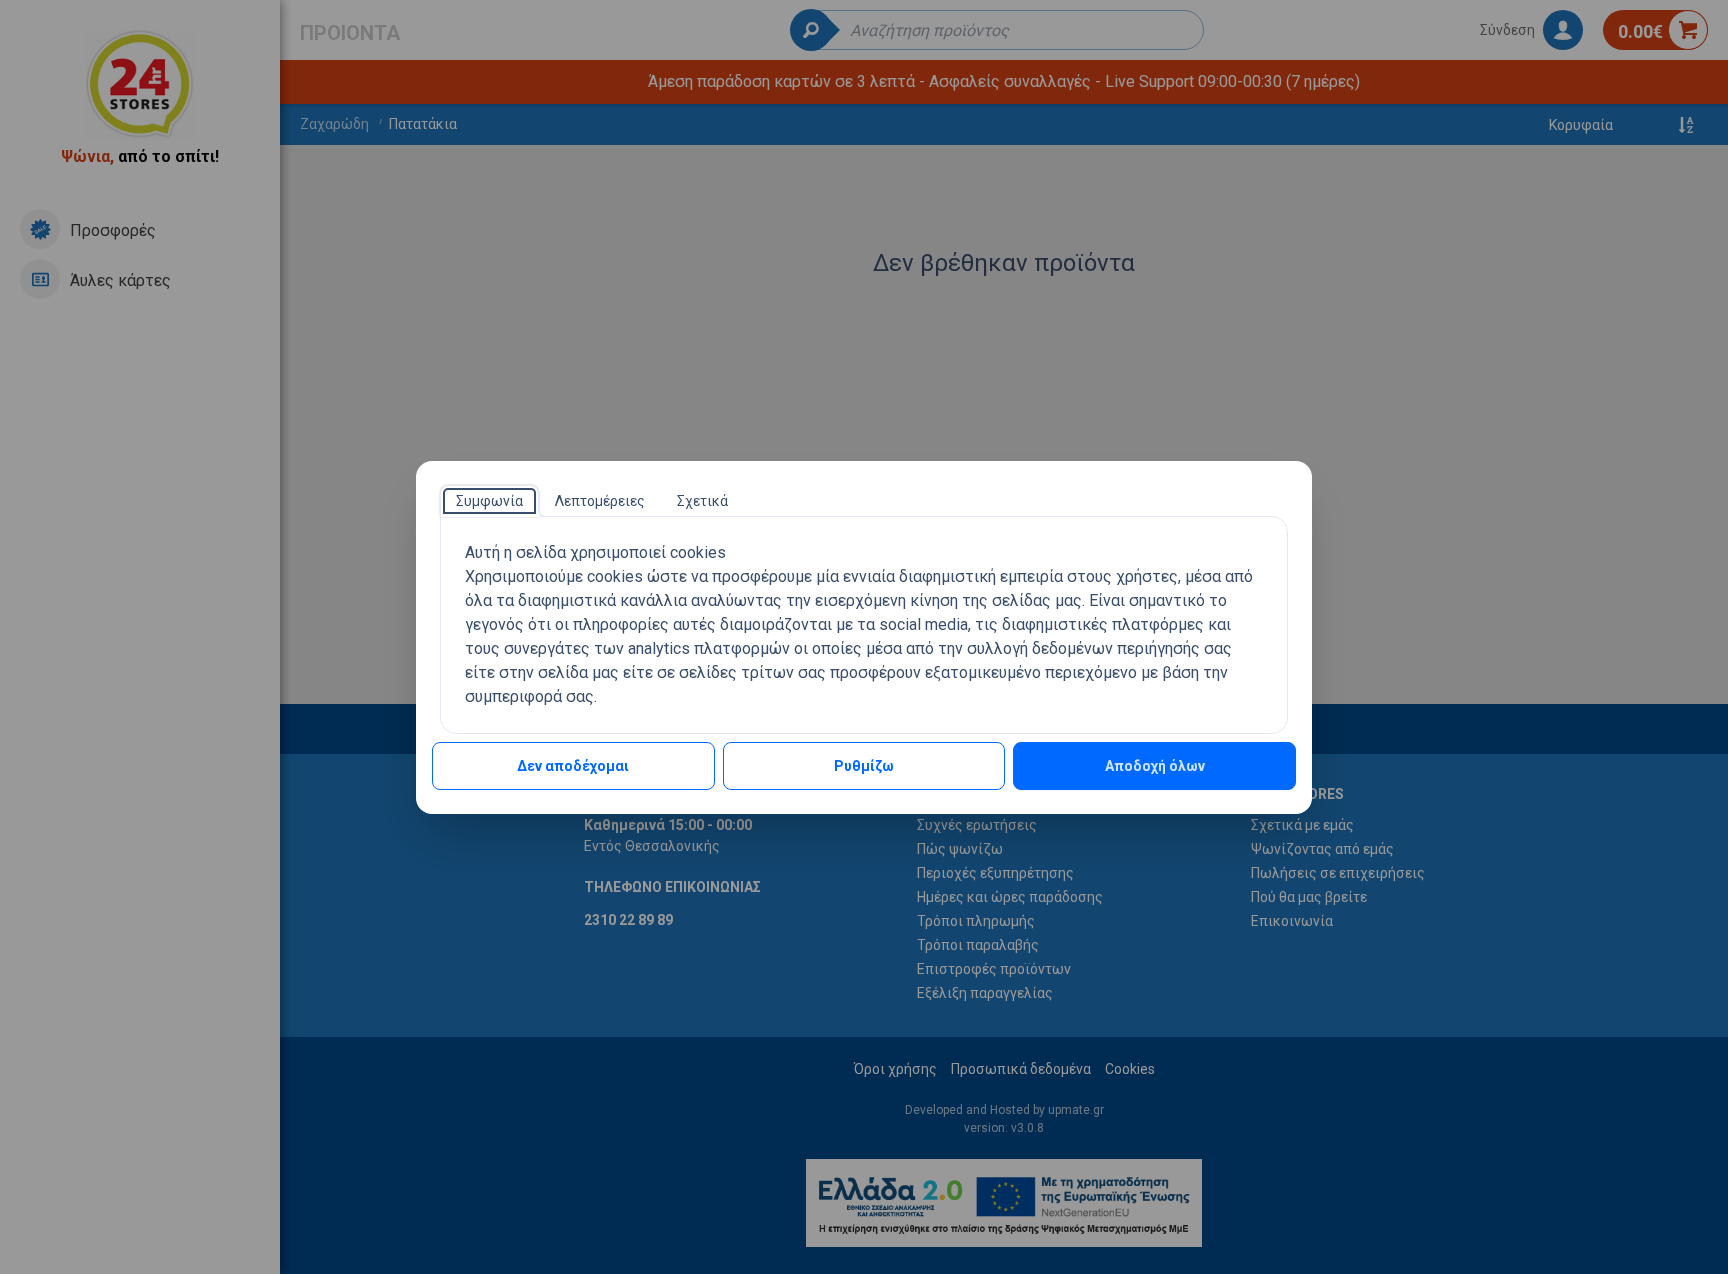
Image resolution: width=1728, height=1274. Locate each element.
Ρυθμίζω (864, 766)
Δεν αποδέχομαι (573, 766)
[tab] (489, 501)
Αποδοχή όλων (1155, 766)
